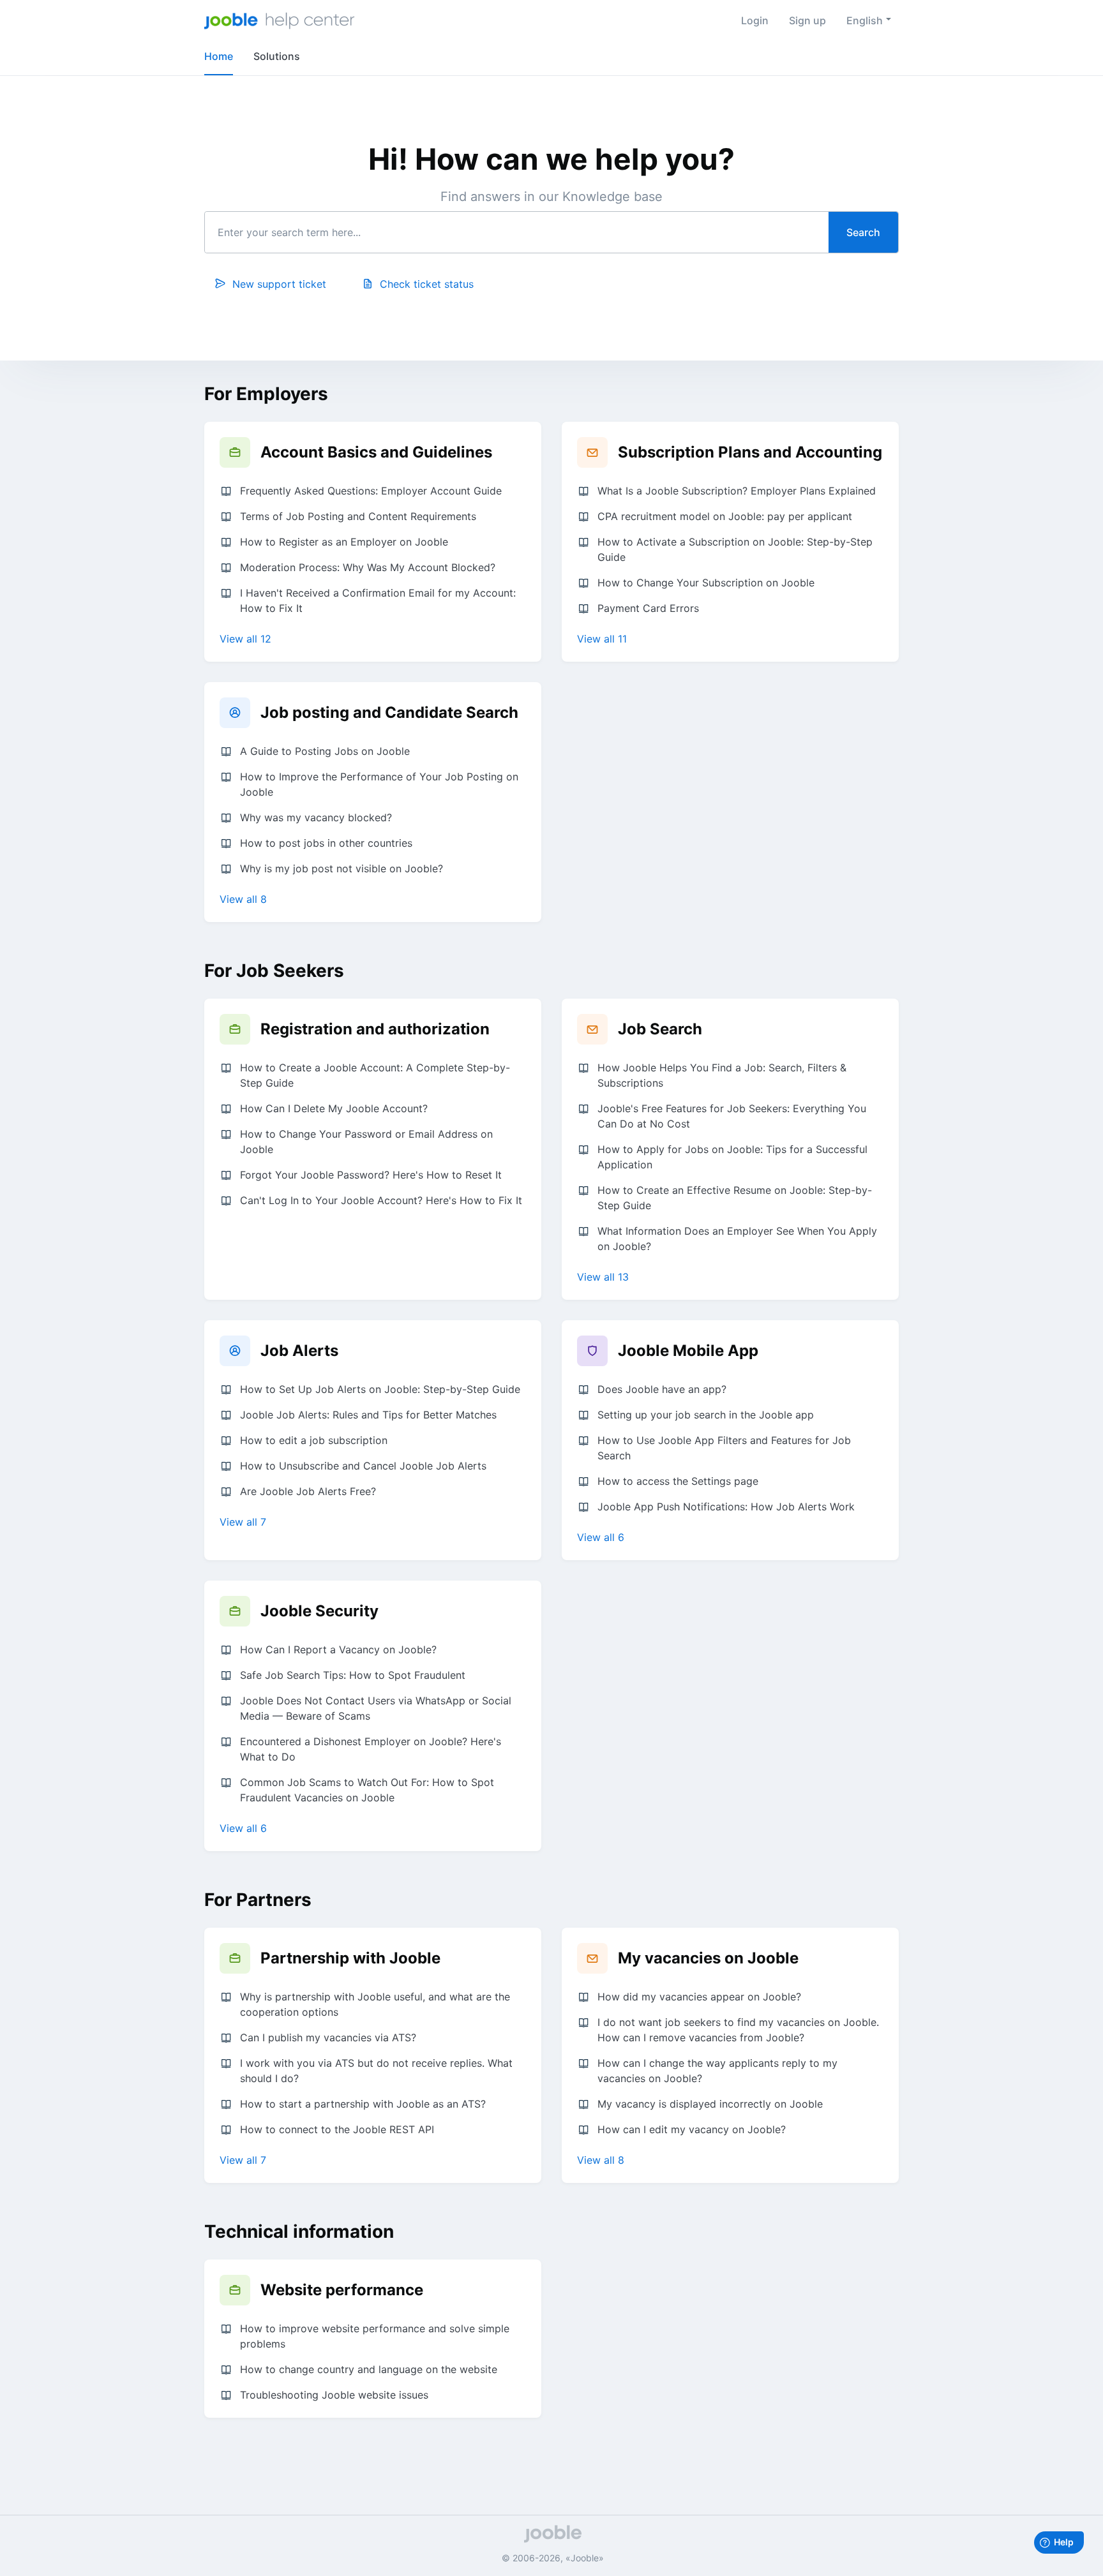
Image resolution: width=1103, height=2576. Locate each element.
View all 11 (602, 639)
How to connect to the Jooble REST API (337, 2129)
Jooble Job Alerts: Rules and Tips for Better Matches (368, 1415)
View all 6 (601, 1537)
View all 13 (603, 1277)
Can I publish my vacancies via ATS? (328, 2037)
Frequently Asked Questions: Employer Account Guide (371, 491)
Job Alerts (299, 1351)
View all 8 (243, 899)
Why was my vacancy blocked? (316, 817)
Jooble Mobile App (688, 1351)
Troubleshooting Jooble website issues (334, 2395)
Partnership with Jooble (350, 1958)
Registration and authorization (375, 1029)
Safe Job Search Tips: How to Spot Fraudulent (353, 1675)
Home (219, 56)
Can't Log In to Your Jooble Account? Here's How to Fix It (381, 1200)
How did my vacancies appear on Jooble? (699, 1997)
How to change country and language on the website (369, 2369)
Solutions (277, 56)
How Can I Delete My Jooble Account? (334, 1108)
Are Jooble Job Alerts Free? (308, 1491)
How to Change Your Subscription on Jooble (706, 583)
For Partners (258, 1900)
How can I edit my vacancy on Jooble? (692, 2129)
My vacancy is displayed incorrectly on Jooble (710, 2104)
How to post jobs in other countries (326, 843)
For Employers (266, 394)
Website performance (342, 2290)
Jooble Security (319, 1611)
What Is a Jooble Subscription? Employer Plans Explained (737, 491)
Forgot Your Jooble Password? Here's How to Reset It (371, 1175)
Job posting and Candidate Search (389, 712)
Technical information (299, 2231)
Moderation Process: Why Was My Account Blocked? (368, 567)
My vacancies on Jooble (708, 1958)
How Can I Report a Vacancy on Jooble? (338, 1649)
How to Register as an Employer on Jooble (344, 542)
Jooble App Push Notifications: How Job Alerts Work (726, 1507)
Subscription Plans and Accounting (750, 452)
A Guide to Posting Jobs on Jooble (325, 751)
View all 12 (245, 639)
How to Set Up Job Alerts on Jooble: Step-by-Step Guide (380, 1389)
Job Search (660, 1029)
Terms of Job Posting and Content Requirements (358, 516)
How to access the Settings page (678, 1481)
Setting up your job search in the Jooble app (706, 1415)
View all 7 (243, 1522)
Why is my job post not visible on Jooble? (341, 868)
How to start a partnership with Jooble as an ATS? (363, 2104)
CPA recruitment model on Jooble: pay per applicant (725, 516)
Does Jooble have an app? (662, 1389)
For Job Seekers (274, 971)
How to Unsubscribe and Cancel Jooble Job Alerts (363, 1466)
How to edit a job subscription (314, 1440)
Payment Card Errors (648, 608)
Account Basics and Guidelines (376, 452)
